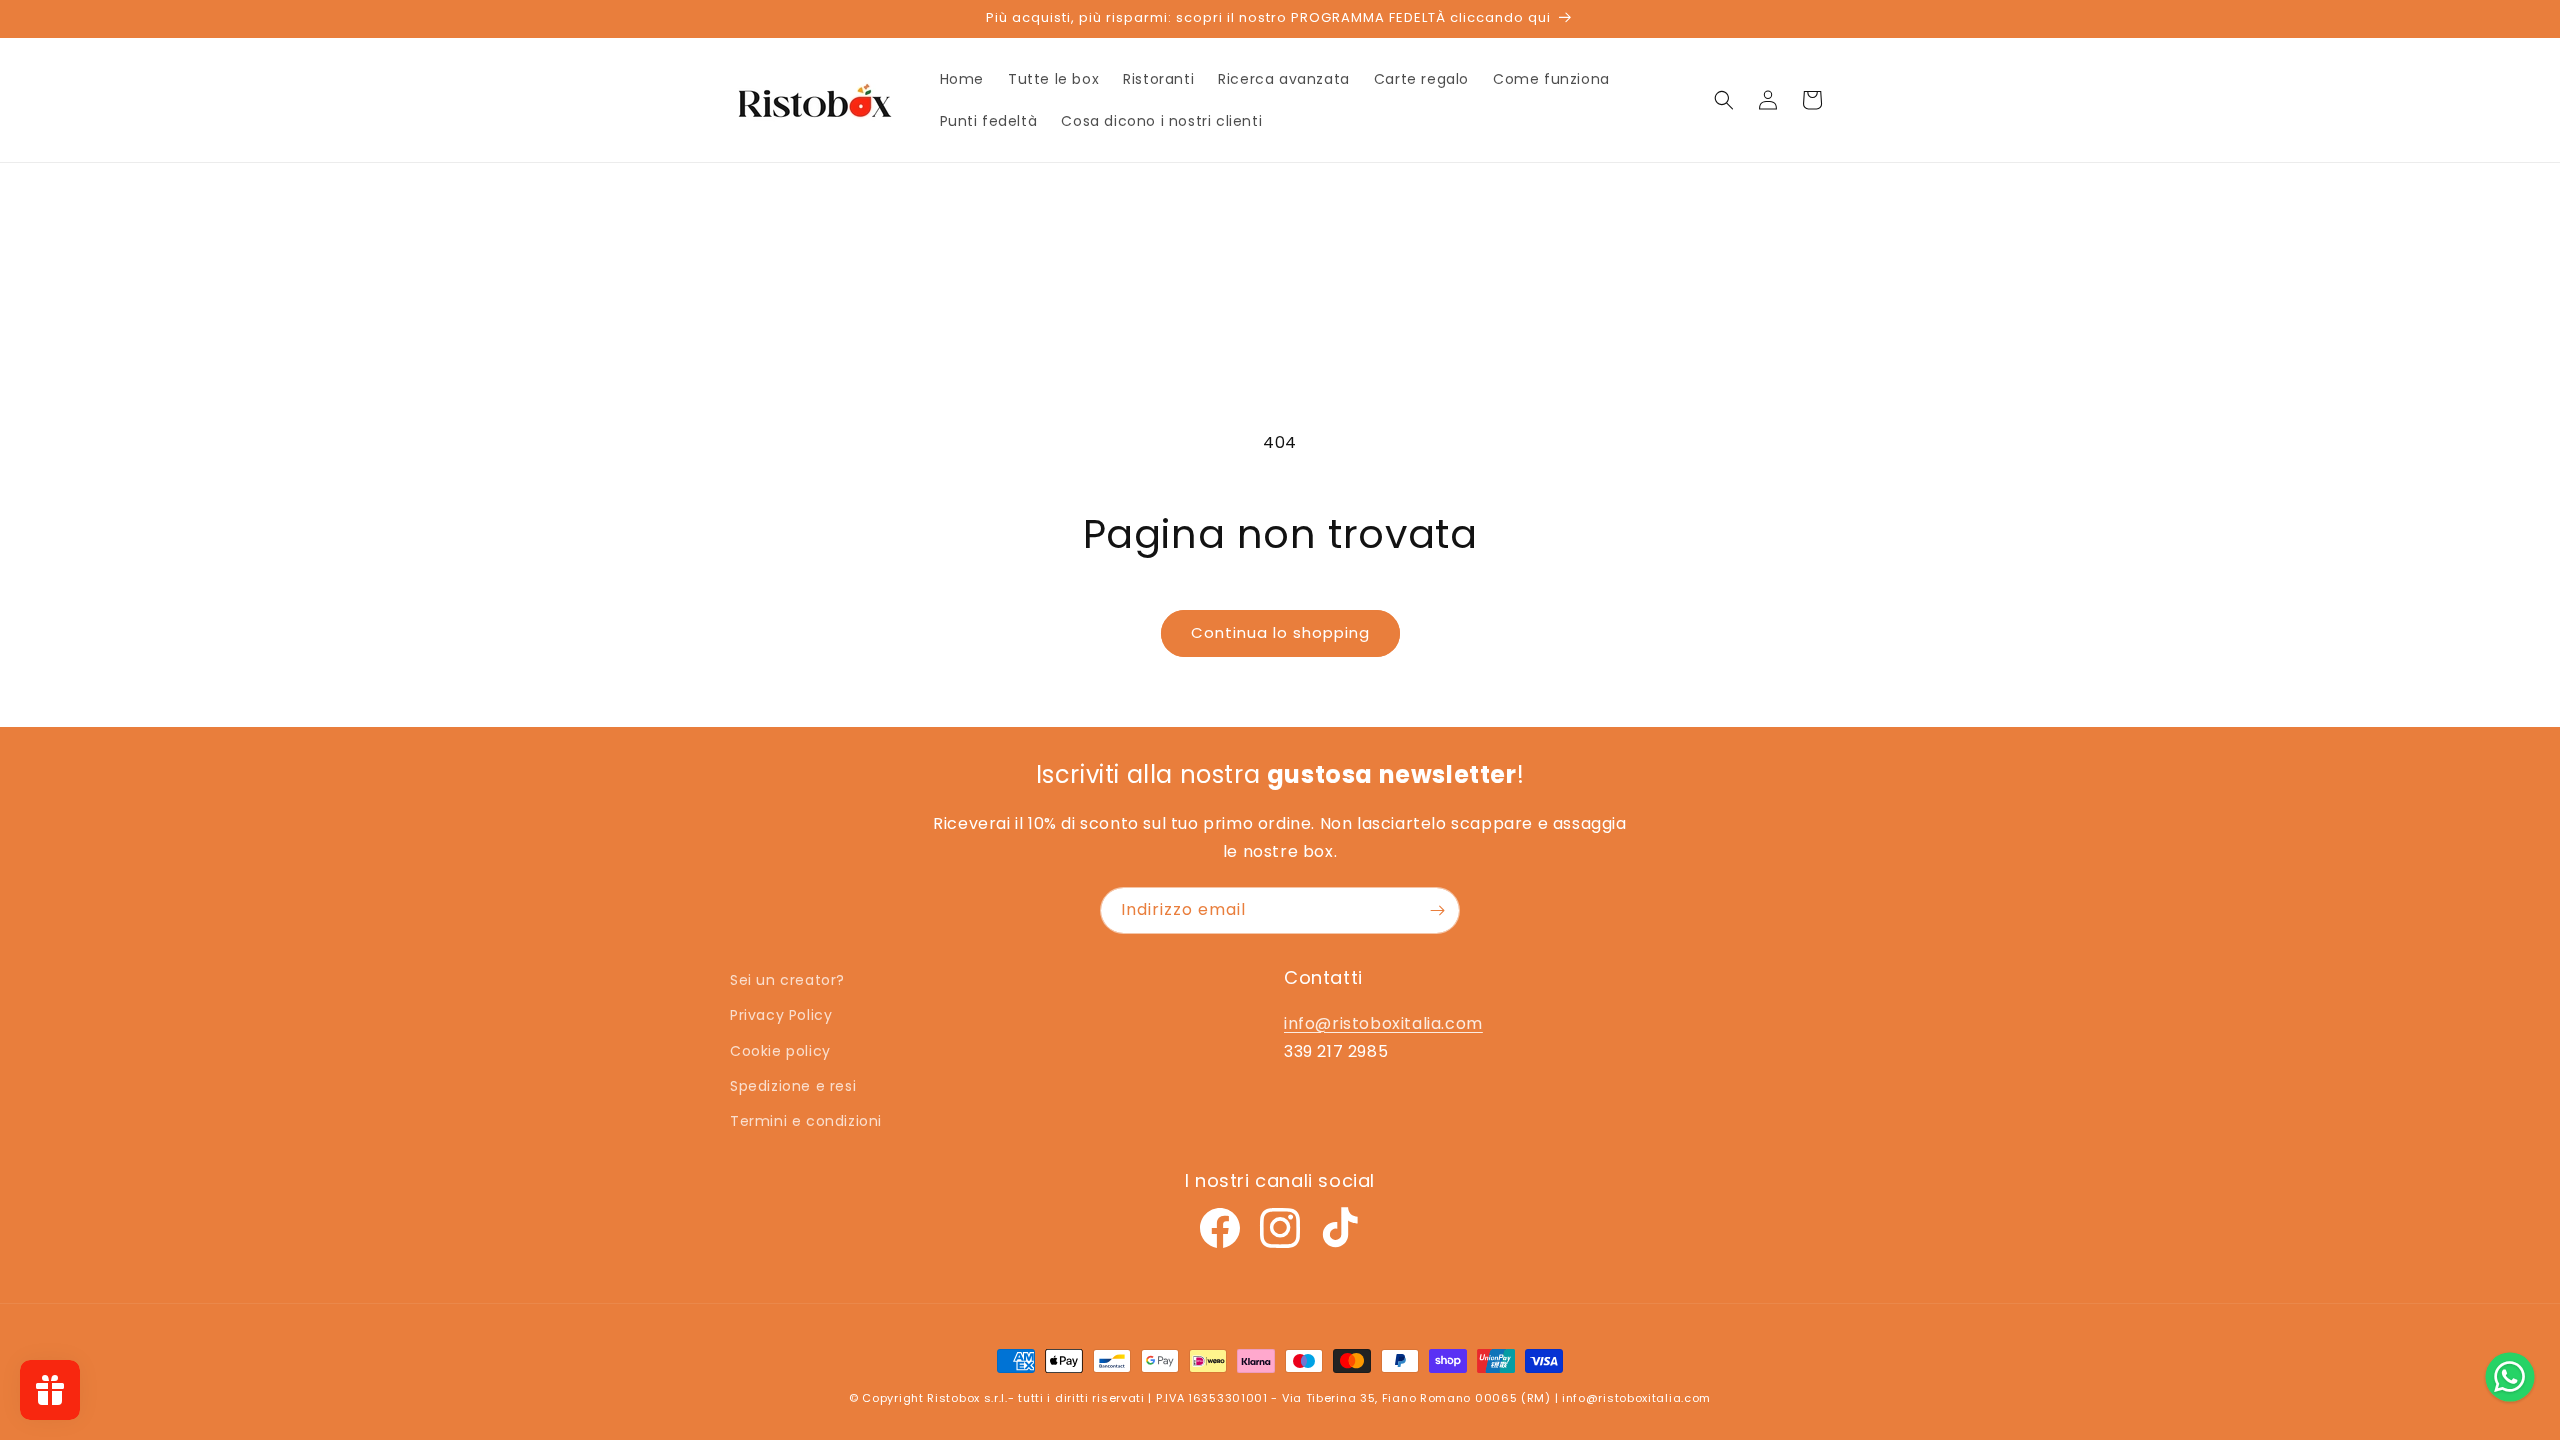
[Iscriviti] (1437, 910)
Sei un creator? (787, 980)
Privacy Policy (781, 1015)
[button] (1724, 100)
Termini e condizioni (806, 1121)
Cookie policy (780, 1051)
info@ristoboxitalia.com (1383, 1023)
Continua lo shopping (1280, 632)
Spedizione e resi (793, 1086)
